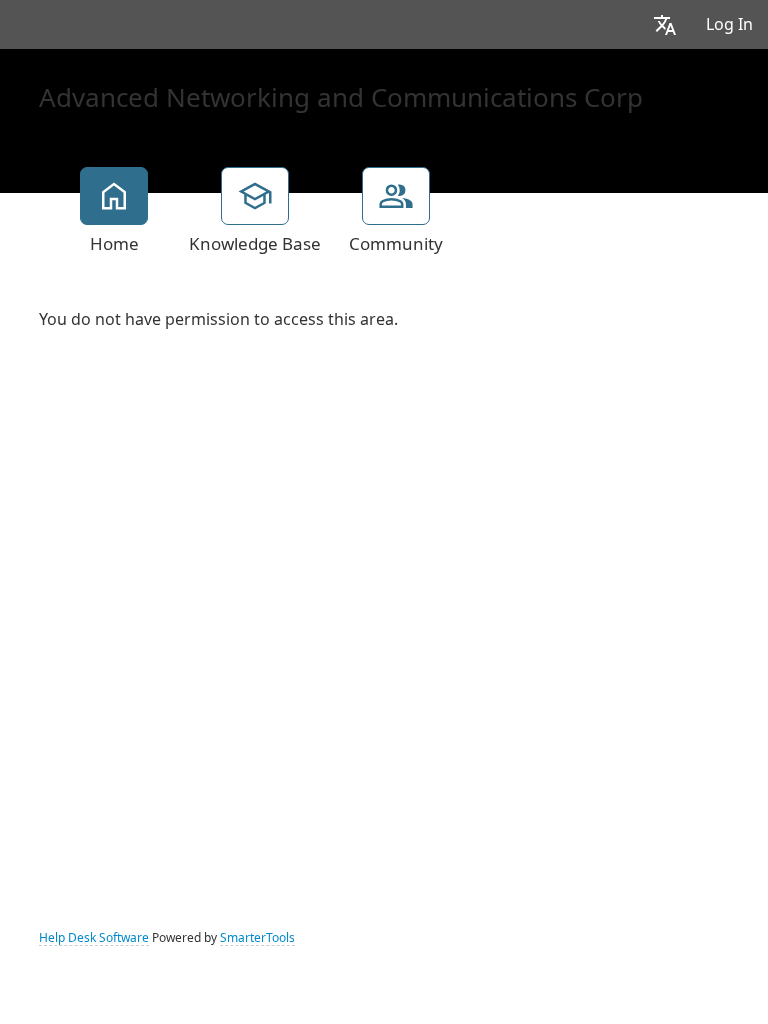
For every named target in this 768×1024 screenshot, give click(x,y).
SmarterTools (257, 938)
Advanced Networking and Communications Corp (341, 98)
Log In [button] (729, 24)
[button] (665, 24)
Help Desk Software (94, 938)
